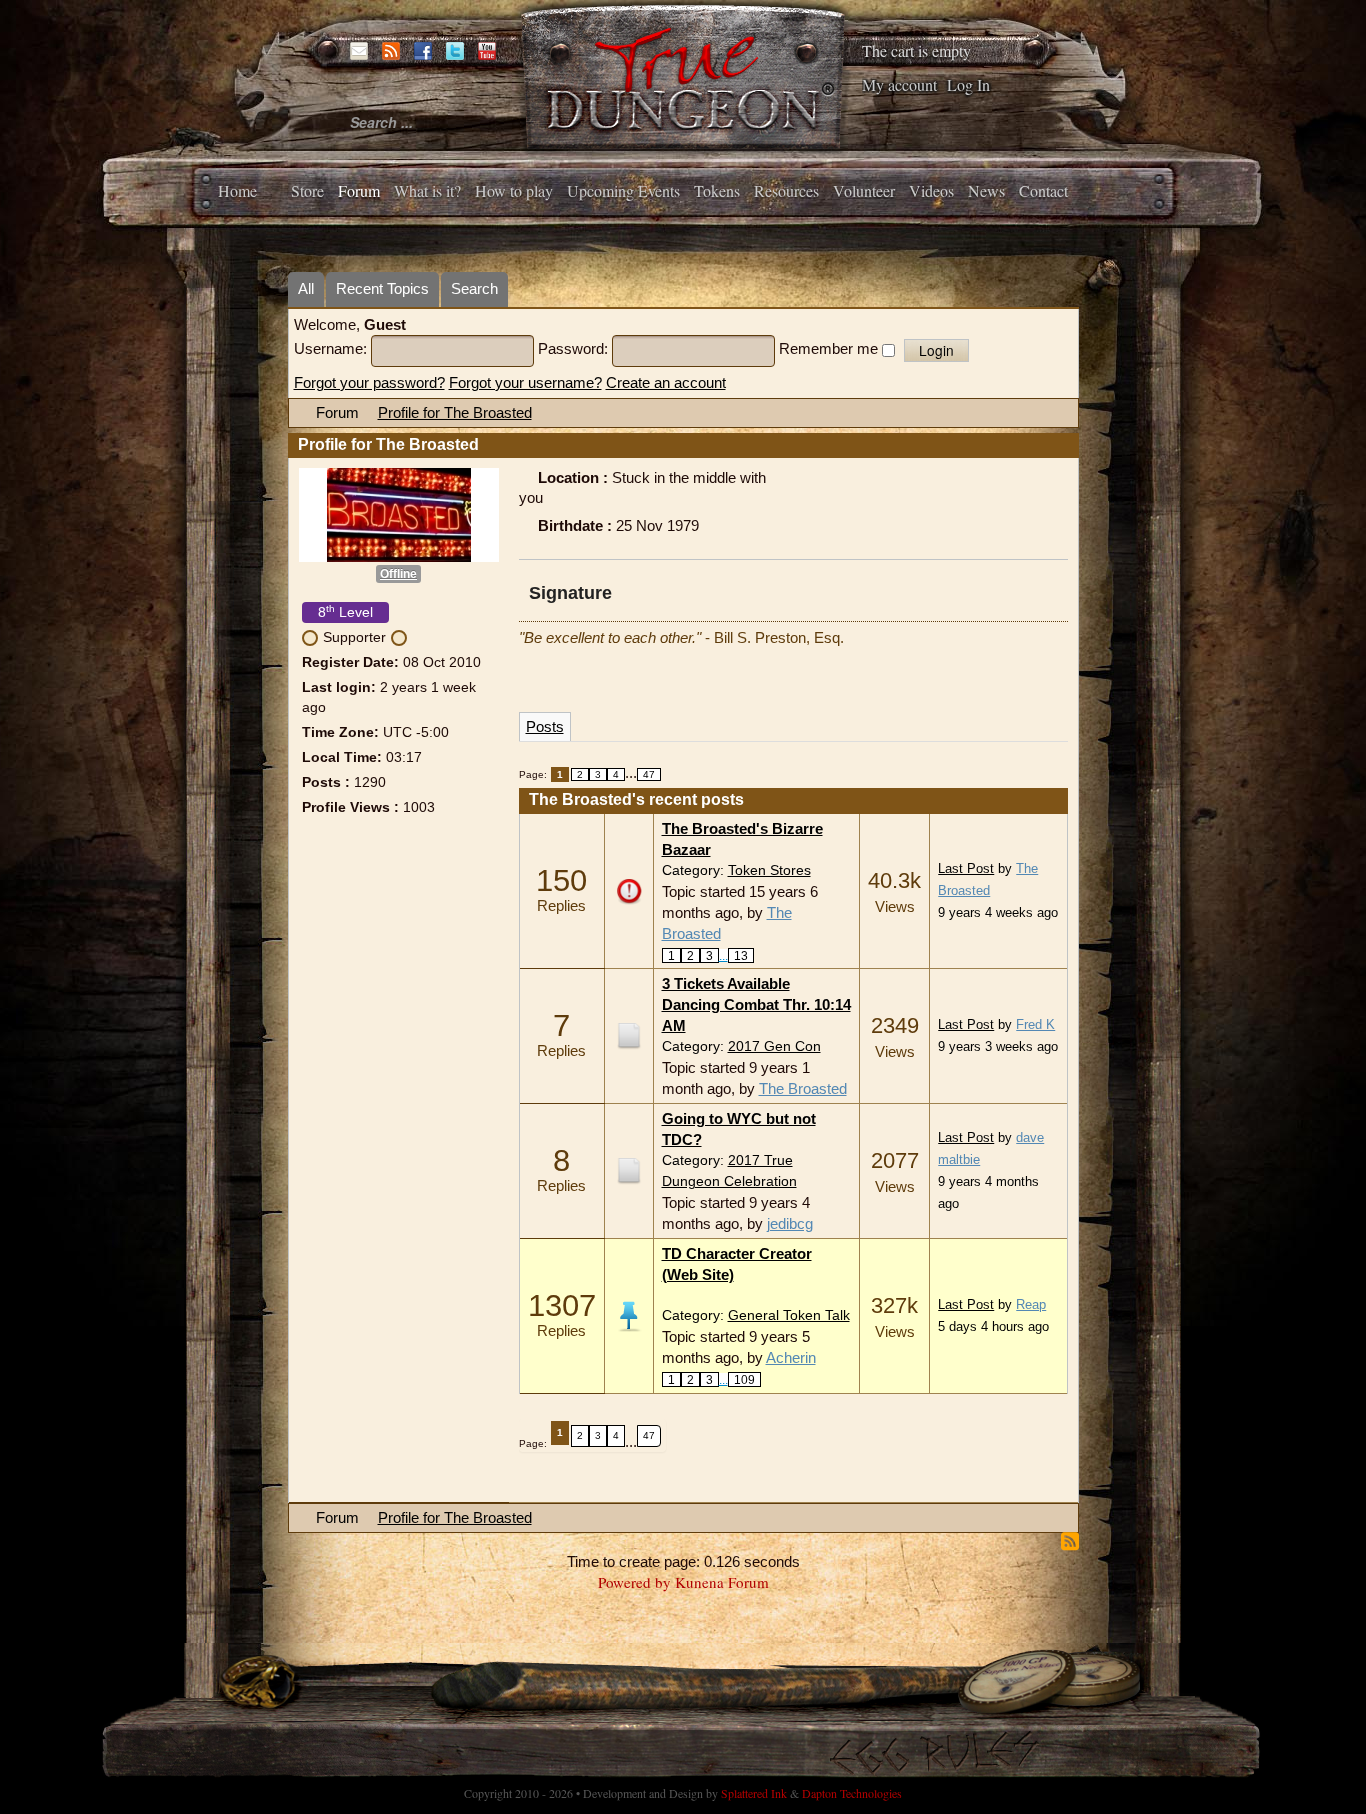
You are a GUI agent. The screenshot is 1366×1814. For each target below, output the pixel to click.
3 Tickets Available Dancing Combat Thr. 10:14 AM (756, 1004)
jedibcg (790, 1223)
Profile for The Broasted (455, 412)
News (986, 190)
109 (744, 1379)
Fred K (1035, 1025)
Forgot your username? (525, 382)
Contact (1043, 190)
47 (649, 774)
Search (474, 288)
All (306, 288)
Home (237, 190)
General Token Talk (789, 1315)
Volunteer (864, 190)
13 (741, 955)
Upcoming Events (623, 190)
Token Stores (769, 870)
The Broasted (803, 1088)
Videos (931, 190)
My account (899, 84)
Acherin (791, 1357)
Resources (786, 190)
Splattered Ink (754, 1793)
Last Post (966, 869)
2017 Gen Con (774, 1046)
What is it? (427, 190)
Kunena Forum (722, 1582)
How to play (514, 190)
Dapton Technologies (852, 1793)
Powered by (634, 1582)
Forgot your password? (369, 382)
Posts (545, 726)
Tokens (717, 190)
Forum (359, 190)
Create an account (666, 382)
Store (307, 190)
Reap (1031, 1305)
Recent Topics (382, 288)
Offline (398, 574)
